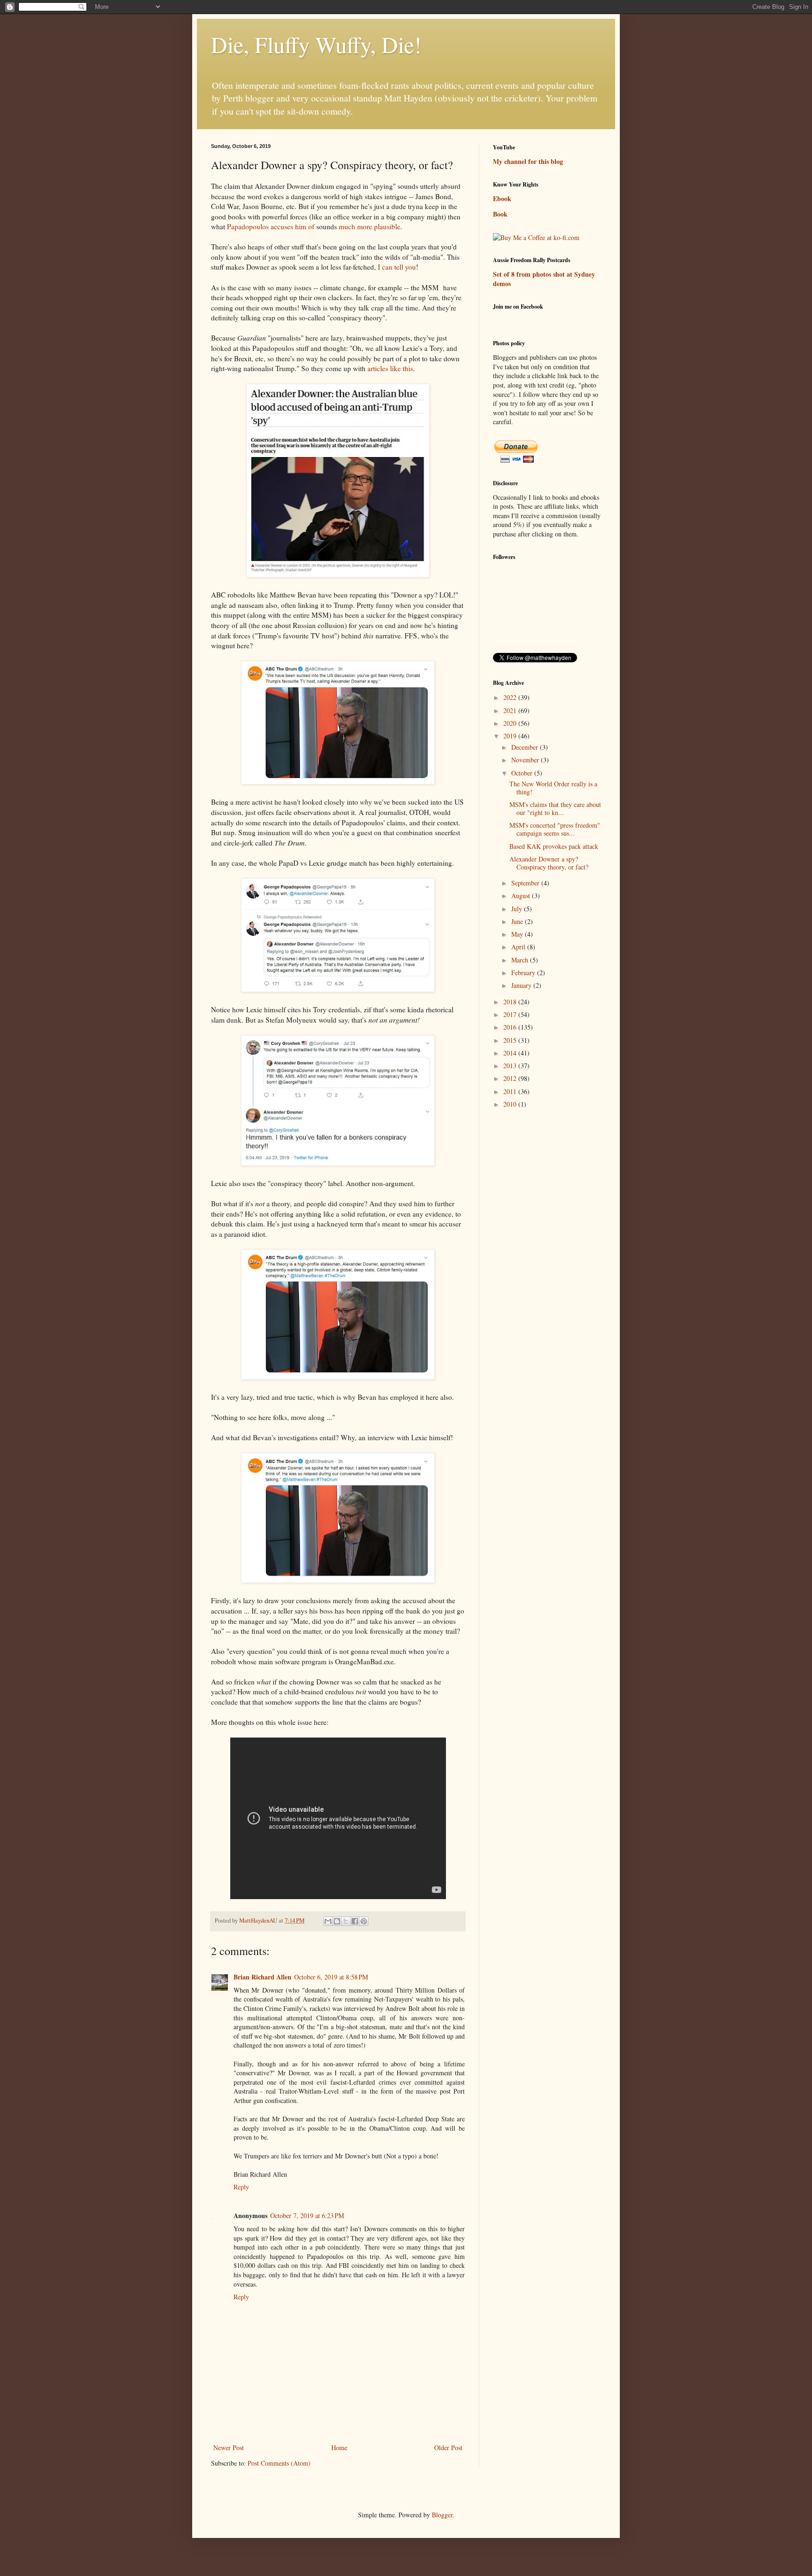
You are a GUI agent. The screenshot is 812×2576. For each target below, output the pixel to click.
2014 (511, 1053)
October (523, 773)
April (519, 947)
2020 (511, 723)
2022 (511, 697)
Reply (241, 2187)
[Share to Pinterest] (364, 1921)
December (526, 747)
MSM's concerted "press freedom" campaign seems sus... (555, 829)
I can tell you (397, 267)
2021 (511, 710)
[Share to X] (346, 1921)
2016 (511, 1027)
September (526, 883)
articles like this (390, 368)
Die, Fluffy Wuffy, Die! (316, 44)
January (522, 985)
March (521, 960)
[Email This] (328, 1921)
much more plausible (370, 226)
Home (339, 2448)
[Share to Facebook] (355, 1921)
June (518, 921)
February (524, 973)
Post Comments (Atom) (279, 2463)
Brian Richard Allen (262, 1977)
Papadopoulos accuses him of (271, 226)
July (518, 909)
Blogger (442, 2515)
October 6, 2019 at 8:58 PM (331, 1977)
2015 (511, 1040)
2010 (511, 1104)
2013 (511, 1066)
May (518, 934)
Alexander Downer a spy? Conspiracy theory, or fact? (549, 863)
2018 (511, 1002)
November (526, 760)
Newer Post (229, 2448)
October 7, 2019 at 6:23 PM (307, 2215)
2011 (511, 1091)
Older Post (448, 2448)
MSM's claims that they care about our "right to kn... (555, 808)
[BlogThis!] (337, 1921)
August (522, 896)
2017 (511, 1014)
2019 (511, 736)
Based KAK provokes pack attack (554, 846)
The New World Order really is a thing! (553, 788)
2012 (511, 1078)
